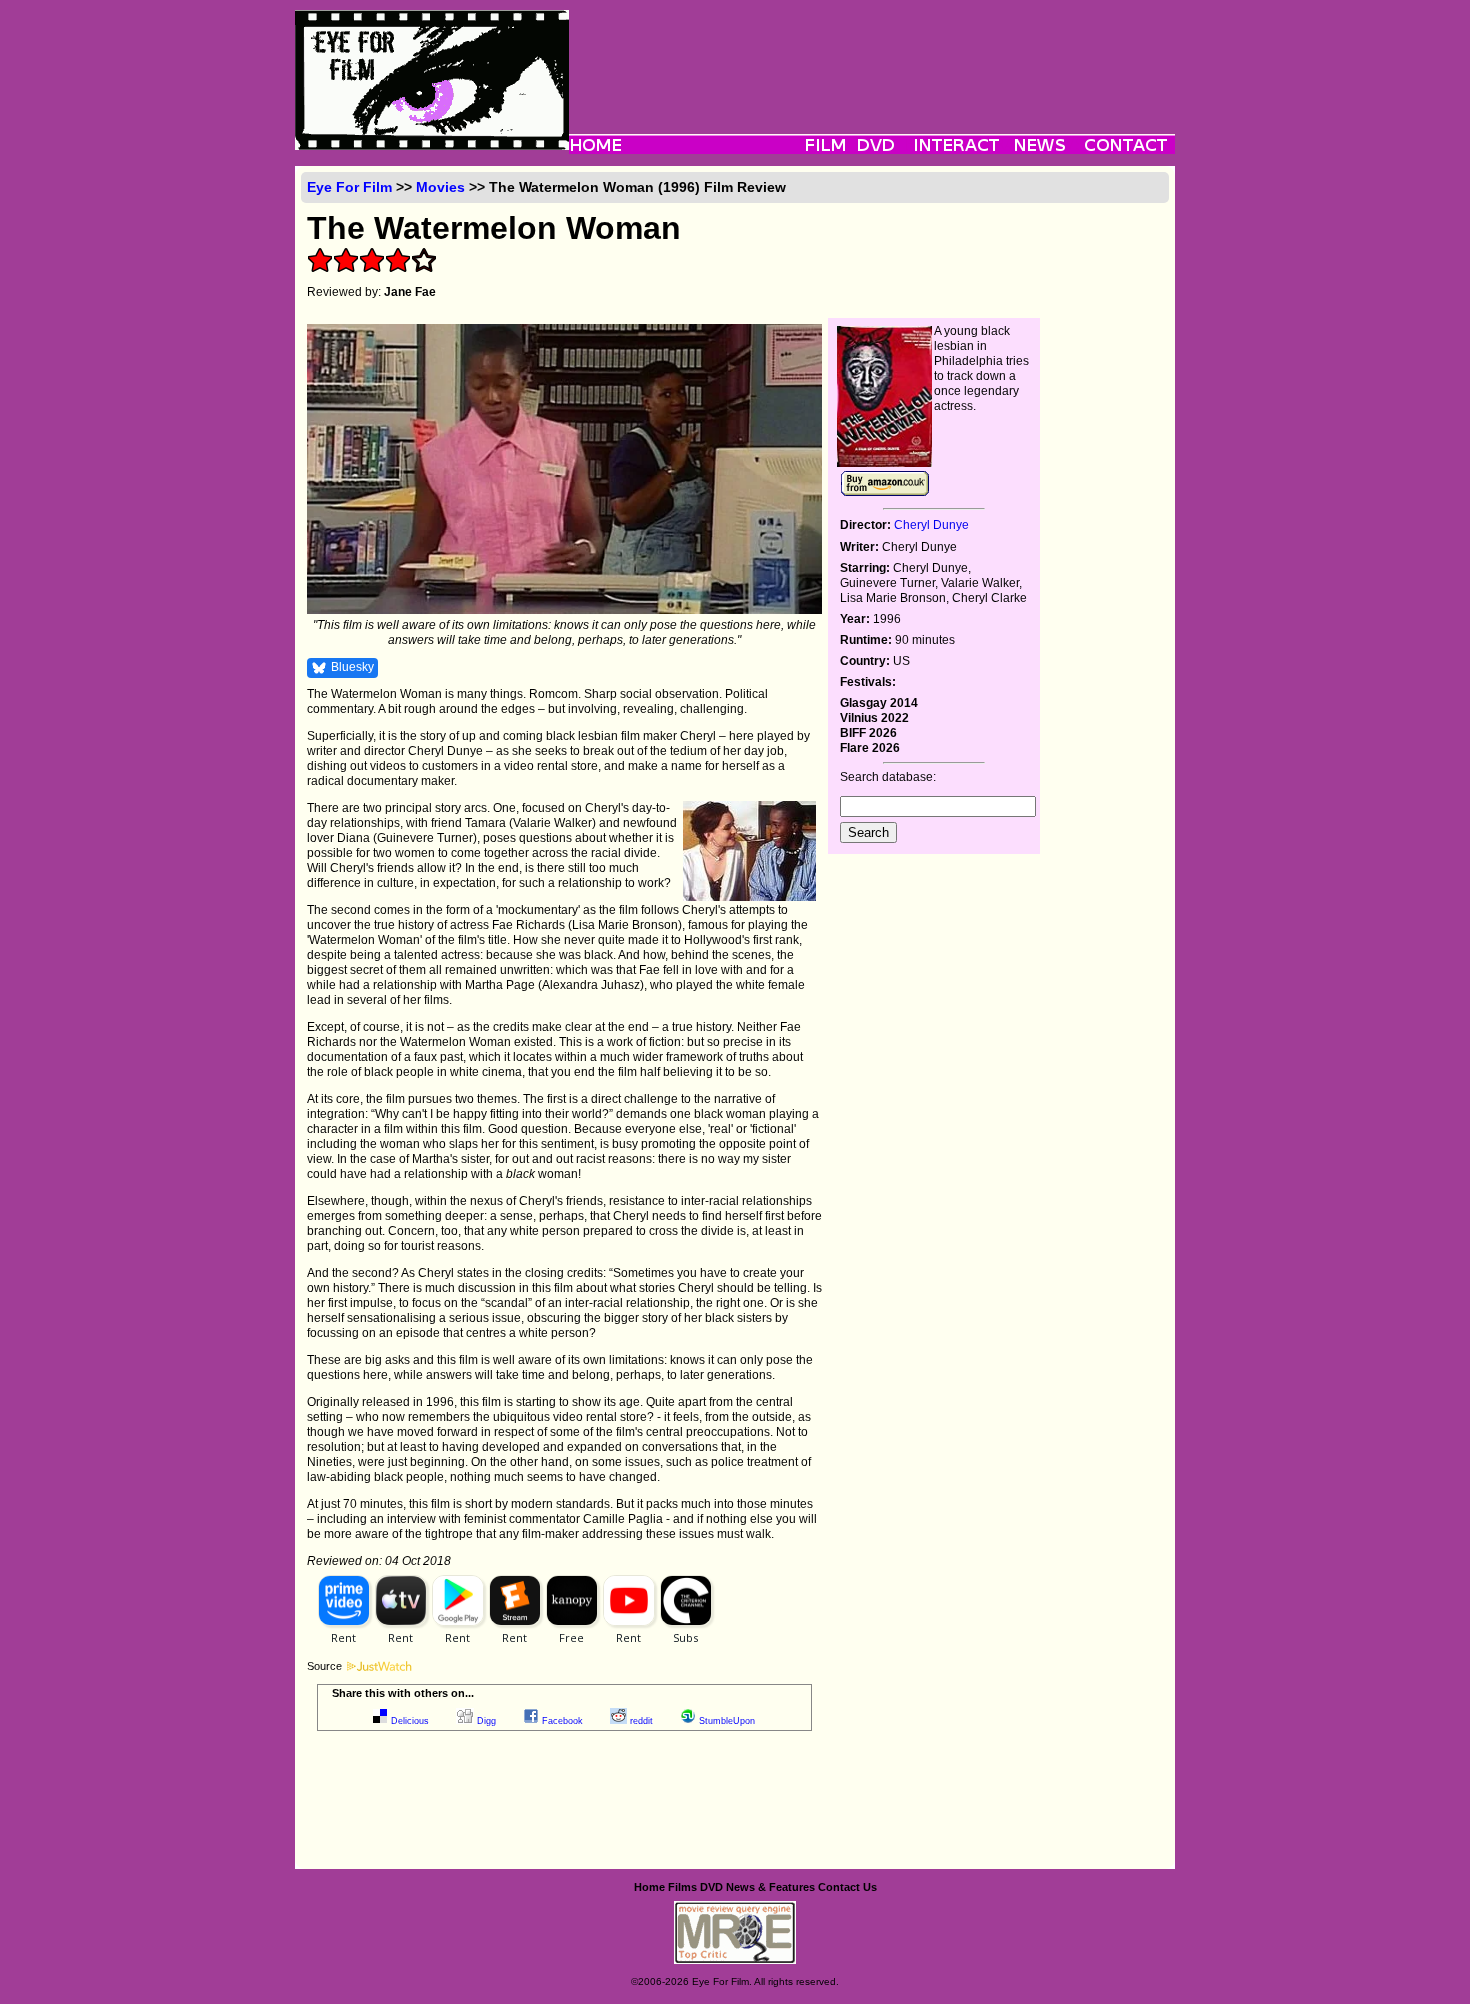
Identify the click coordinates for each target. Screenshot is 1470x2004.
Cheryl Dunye (931, 525)
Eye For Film (349, 187)
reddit (641, 1721)
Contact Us (847, 1887)
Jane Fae (410, 292)
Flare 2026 (870, 748)
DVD (711, 1887)
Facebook (562, 1721)
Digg (486, 1721)
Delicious (410, 1721)
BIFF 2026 (868, 733)
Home (649, 1887)
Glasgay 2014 (879, 703)
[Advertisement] (872, 55)
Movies (440, 187)
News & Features (770, 1887)
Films (682, 1887)
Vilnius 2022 (874, 718)
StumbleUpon (727, 1721)
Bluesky (352, 667)
